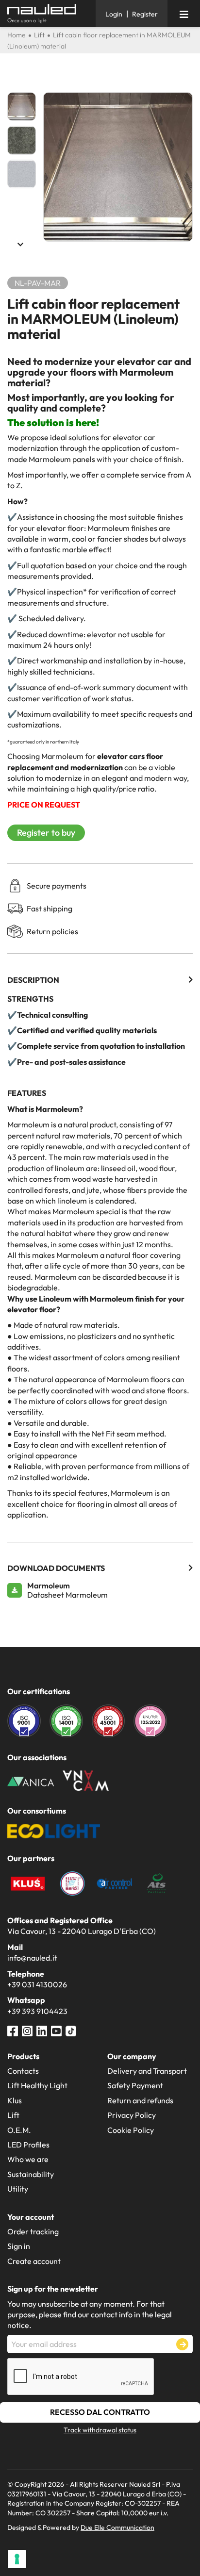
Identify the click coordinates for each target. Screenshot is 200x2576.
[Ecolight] (54, 1830)
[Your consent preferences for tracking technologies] (17, 2559)
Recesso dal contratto (100, 2412)
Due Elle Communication (117, 2527)
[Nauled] (48, 14)
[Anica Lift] (31, 1781)
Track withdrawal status (100, 2430)
